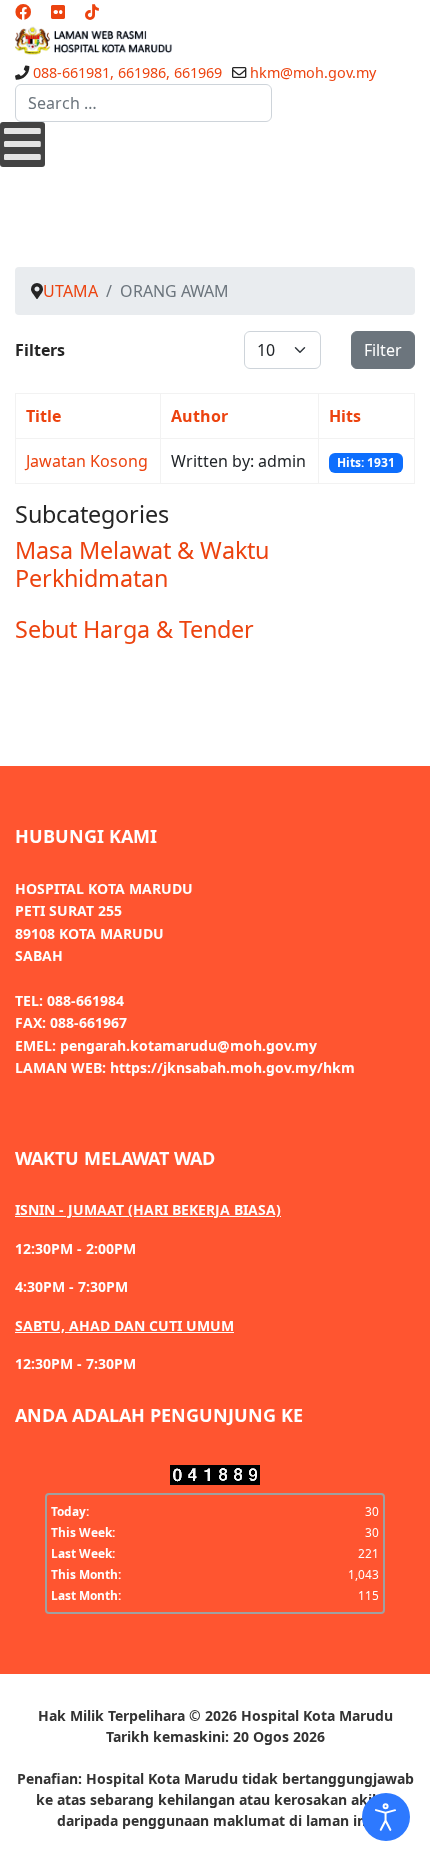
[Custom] (92, 12)
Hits (345, 416)
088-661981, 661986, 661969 (127, 72)
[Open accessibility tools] (386, 1817)
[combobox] (143, 103)
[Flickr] (58, 12)
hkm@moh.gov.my (313, 72)
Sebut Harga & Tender (134, 629)
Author (199, 416)
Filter (383, 350)
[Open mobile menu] (22, 144)
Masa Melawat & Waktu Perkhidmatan (142, 564)
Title (43, 416)
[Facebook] (23, 12)
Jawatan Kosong (87, 461)
